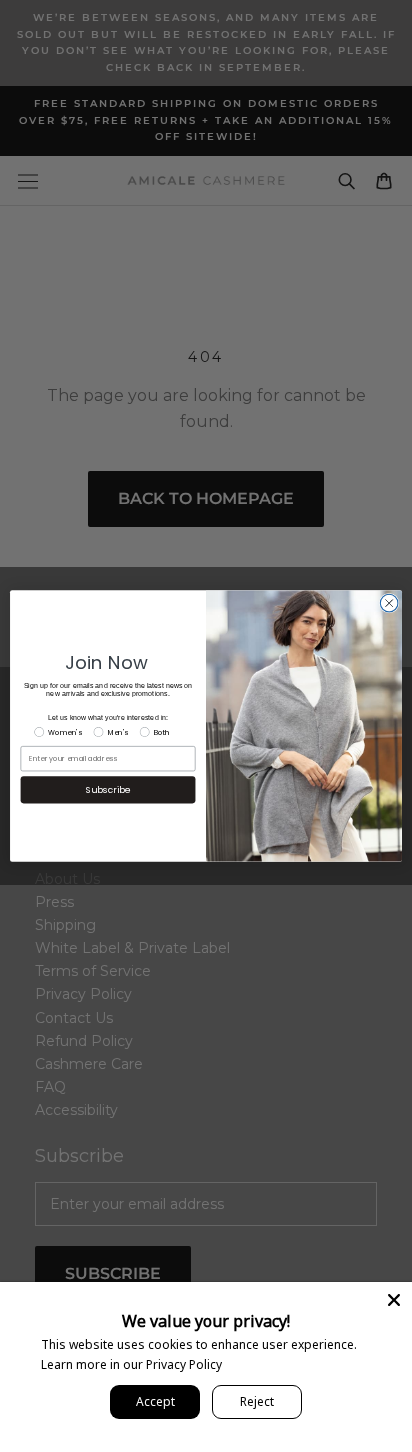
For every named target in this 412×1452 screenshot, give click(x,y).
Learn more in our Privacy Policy (131, 1364)
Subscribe (108, 789)
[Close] (394, 1300)
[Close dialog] (389, 603)
